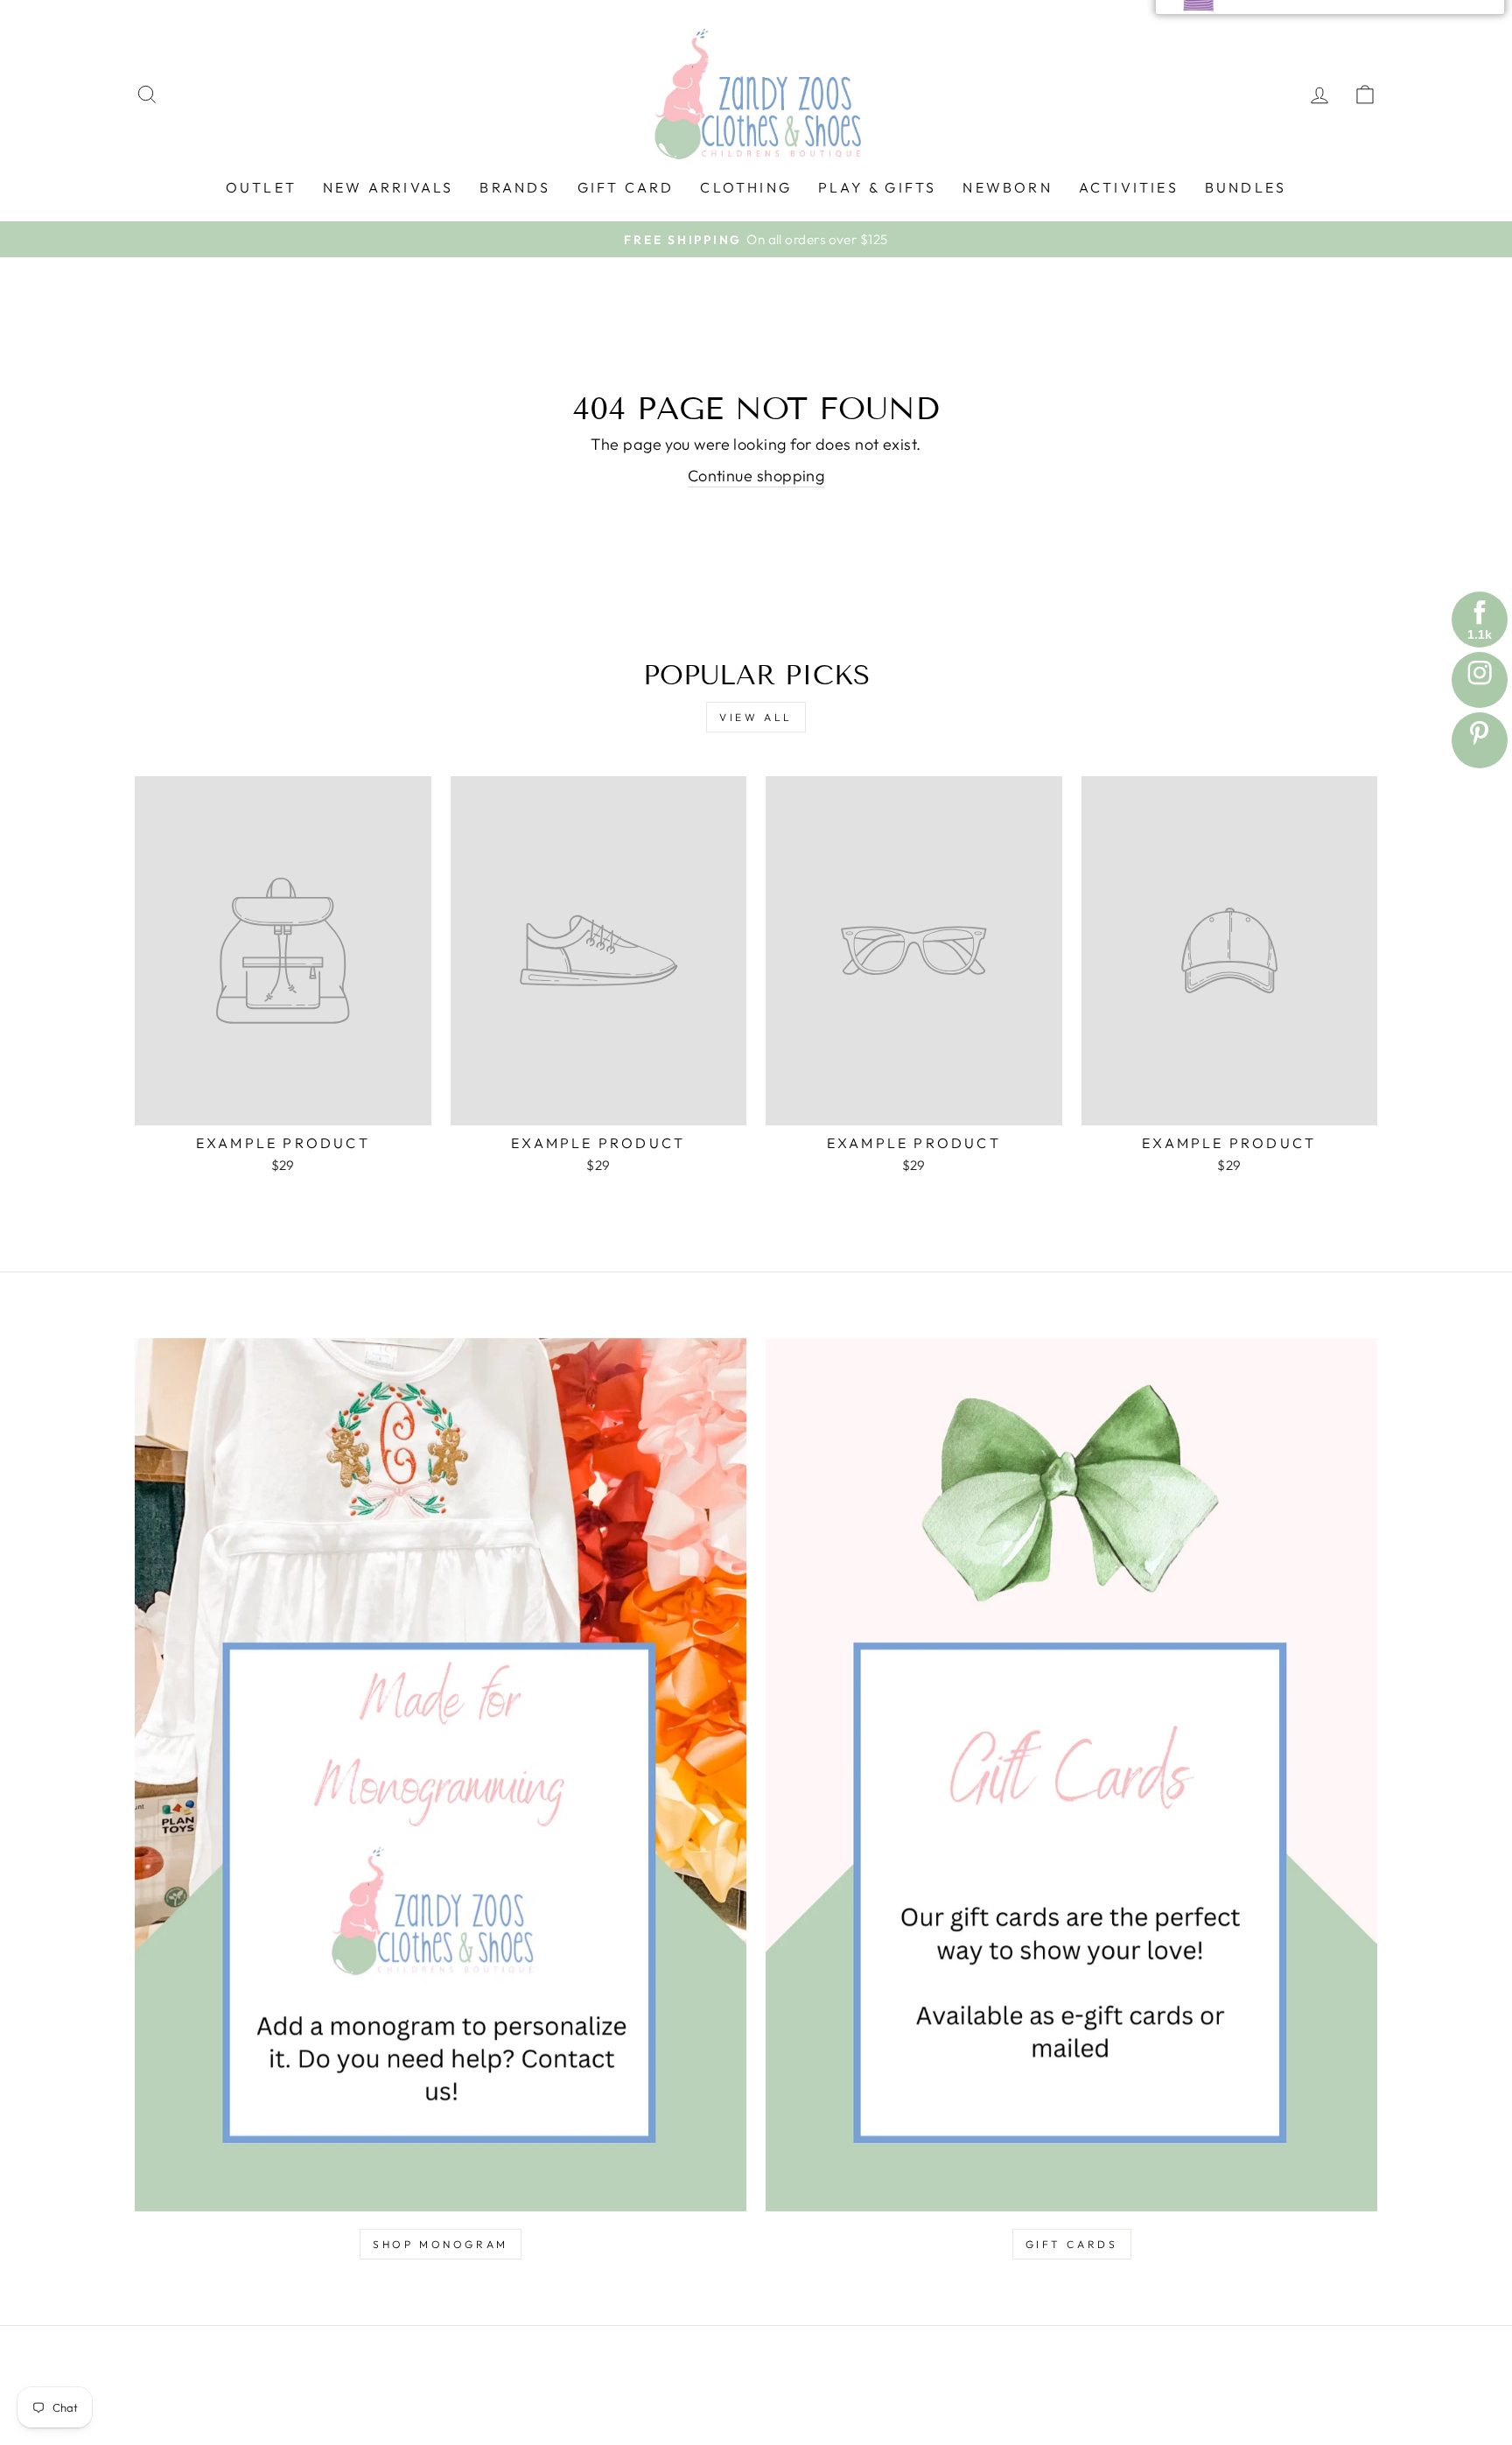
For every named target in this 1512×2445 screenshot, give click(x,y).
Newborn (1007, 187)
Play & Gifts (877, 187)
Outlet (261, 187)
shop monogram (441, 2244)
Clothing (746, 187)
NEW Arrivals (388, 187)
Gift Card (626, 187)
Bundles (1246, 187)
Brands (515, 187)
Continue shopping (756, 476)
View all (756, 717)
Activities (1129, 187)
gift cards (1072, 2244)
